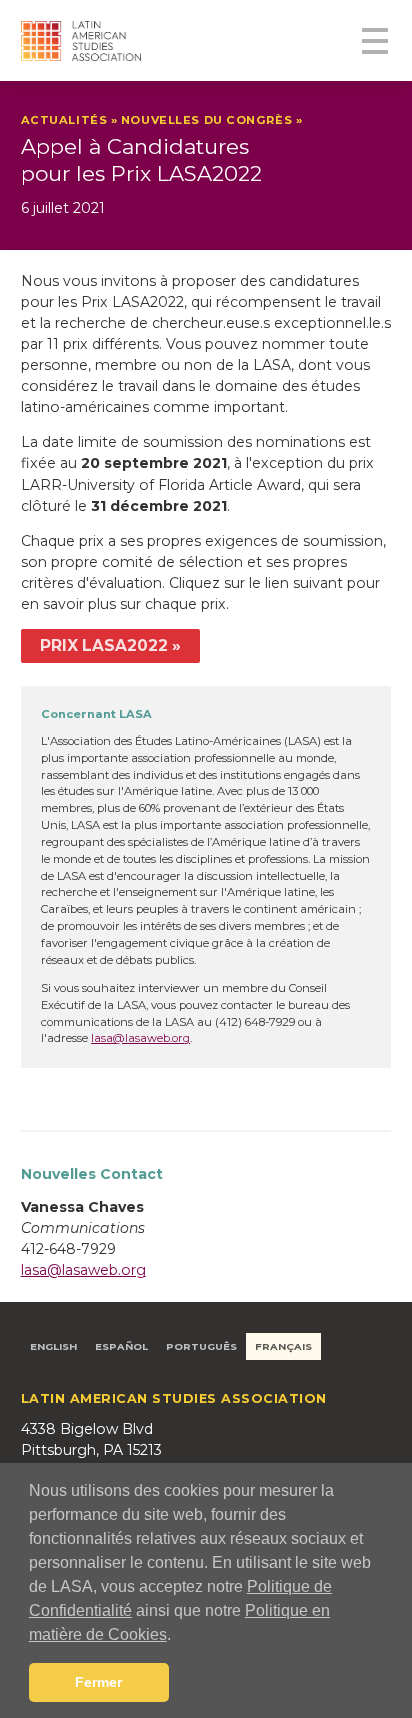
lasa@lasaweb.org (140, 1038)
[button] (178, 1636)
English (53, 1346)
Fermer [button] (98, 1682)
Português (201, 1346)
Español (121, 1346)
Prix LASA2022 (104, 645)
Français (283, 1346)
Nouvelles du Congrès (206, 120)
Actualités (64, 120)
